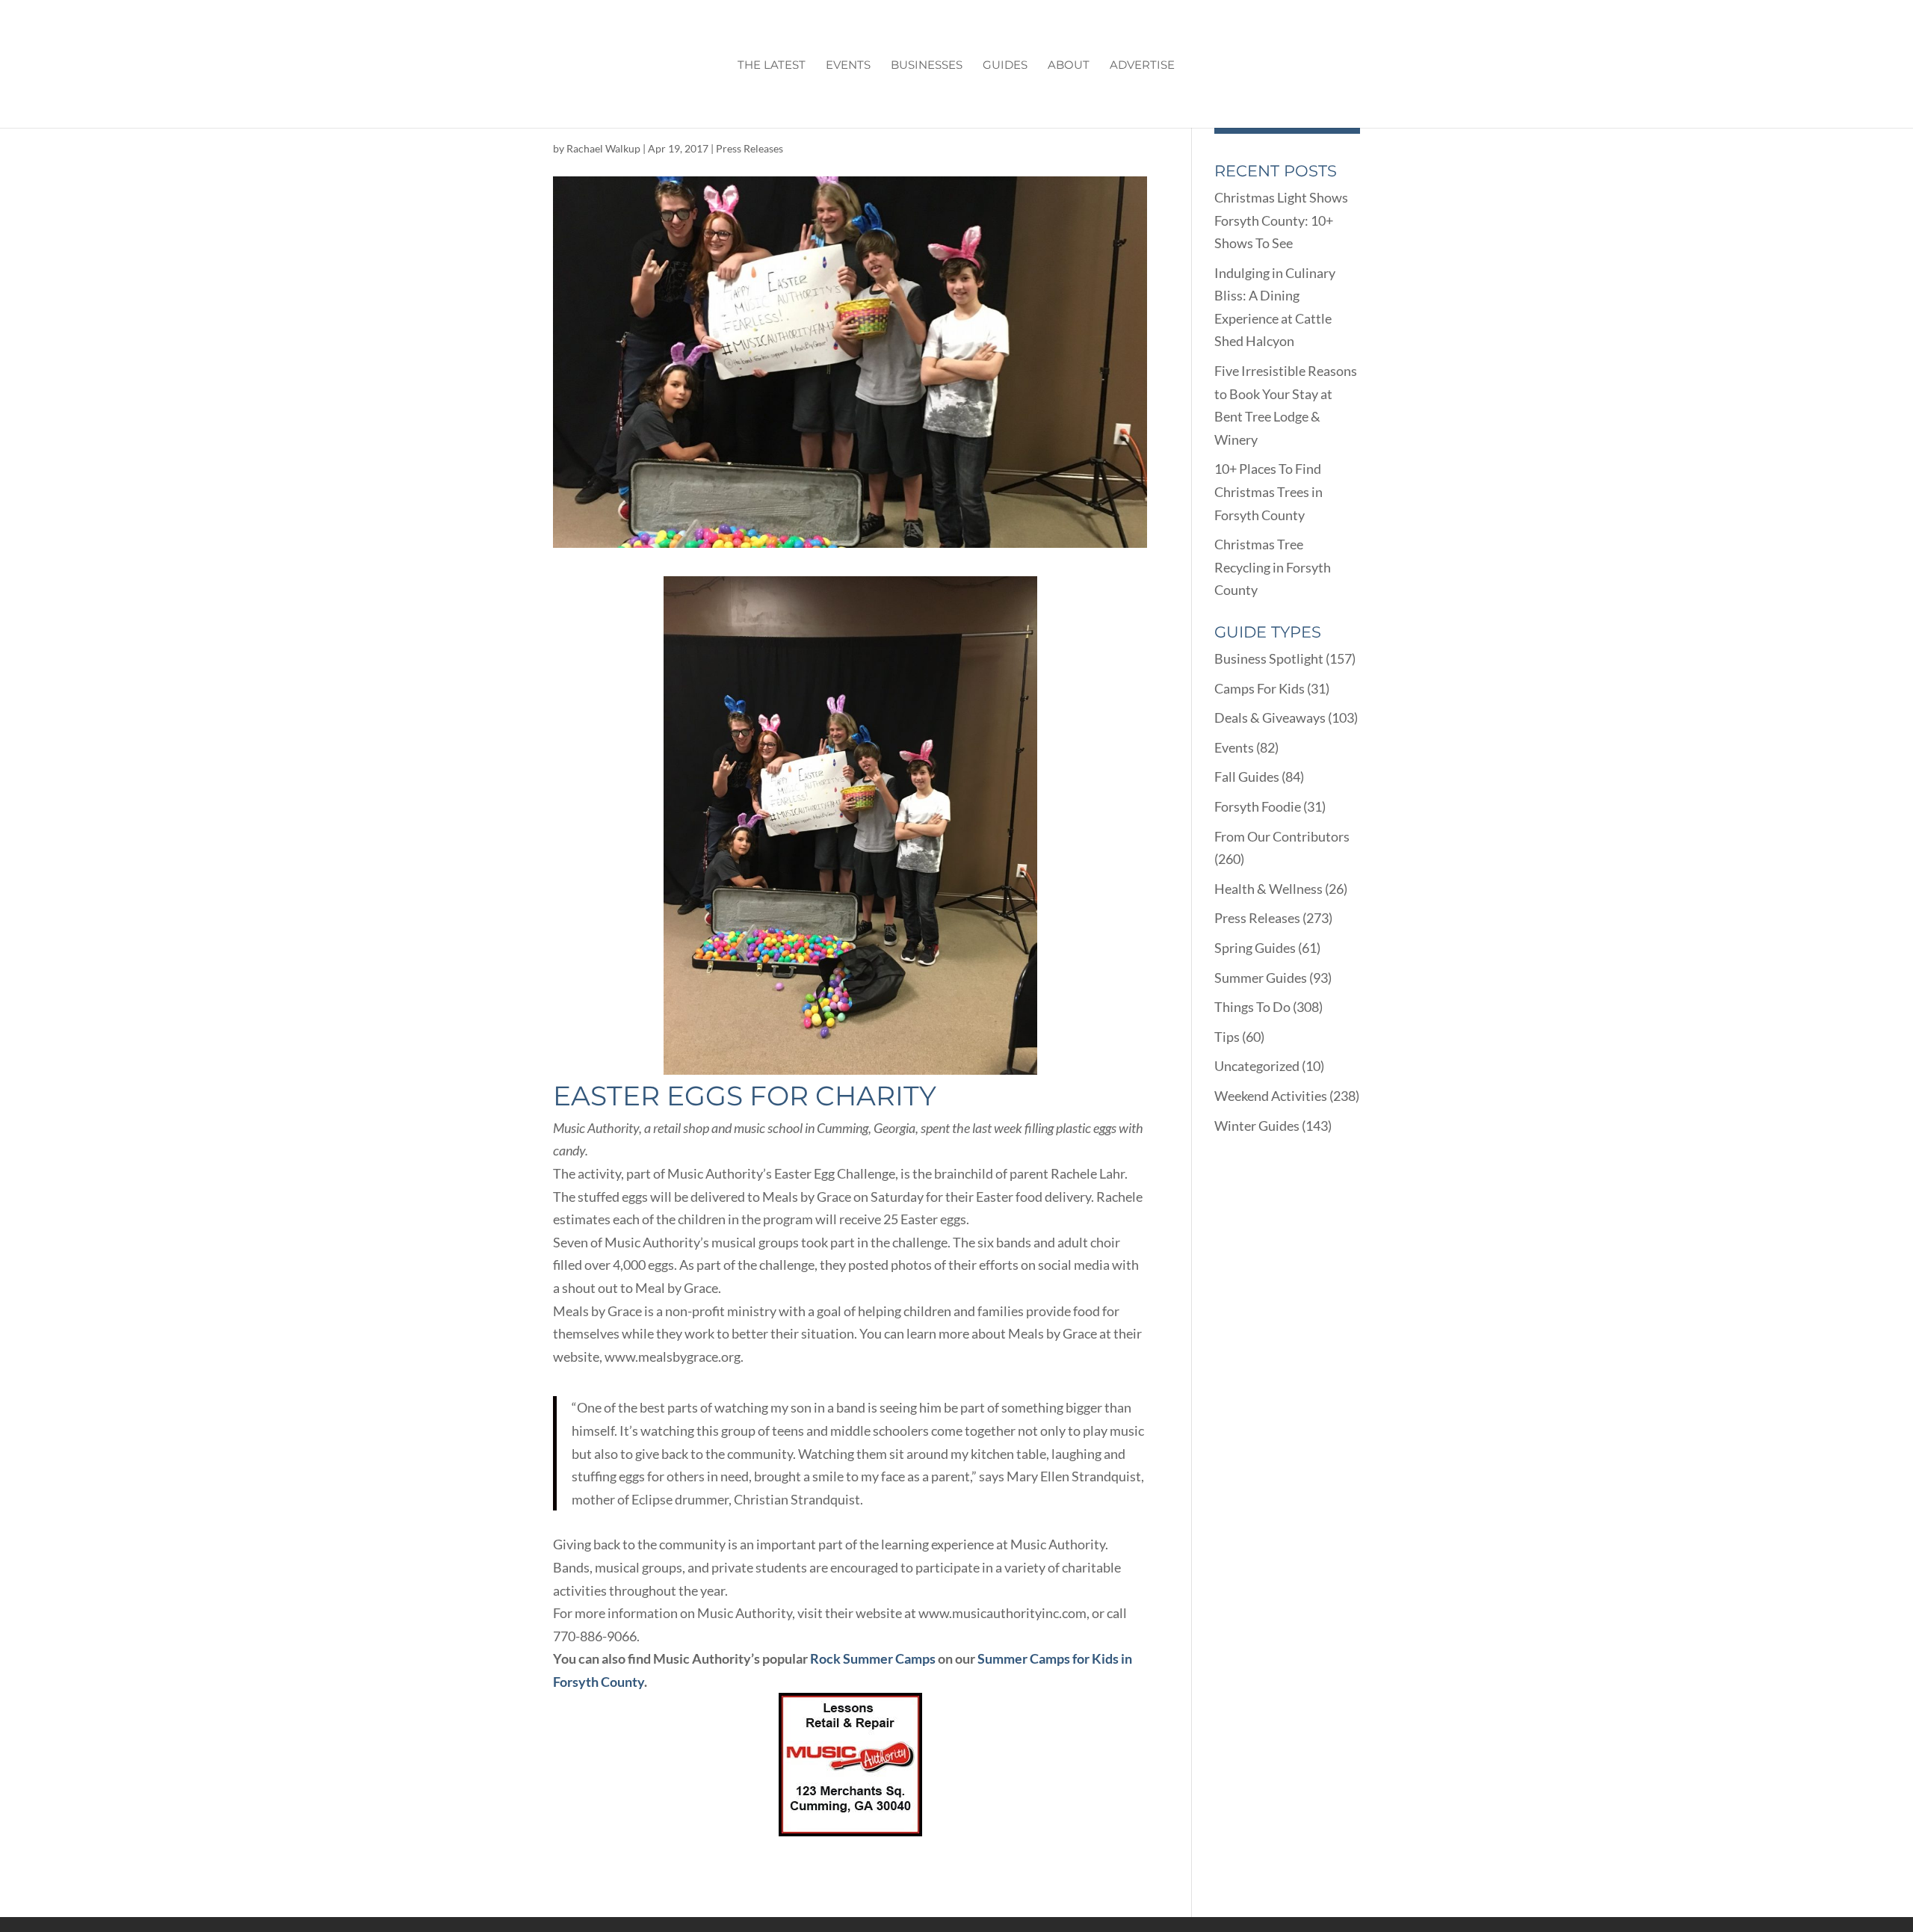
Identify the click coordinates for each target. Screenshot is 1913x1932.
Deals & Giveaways (1270, 717)
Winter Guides (1257, 1126)
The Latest (772, 66)
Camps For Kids (1260, 688)
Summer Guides (1261, 978)
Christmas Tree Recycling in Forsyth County (1273, 567)
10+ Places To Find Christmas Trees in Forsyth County (1268, 491)
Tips (1227, 1037)
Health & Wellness (1268, 889)
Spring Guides (1255, 948)
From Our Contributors (1282, 836)
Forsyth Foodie (1258, 806)
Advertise (1142, 66)
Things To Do (1252, 1007)
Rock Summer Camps (873, 1658)
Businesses (927, 66)
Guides (1005, 66)
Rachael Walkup (603, 148)
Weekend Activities (1271, 1096)
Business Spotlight (1269, 658)
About (1069, 66)
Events (848, 66)
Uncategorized (1257, 1066)
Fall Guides (1247, 777)
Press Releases (750, 148)
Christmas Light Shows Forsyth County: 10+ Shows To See (1281, 220)
